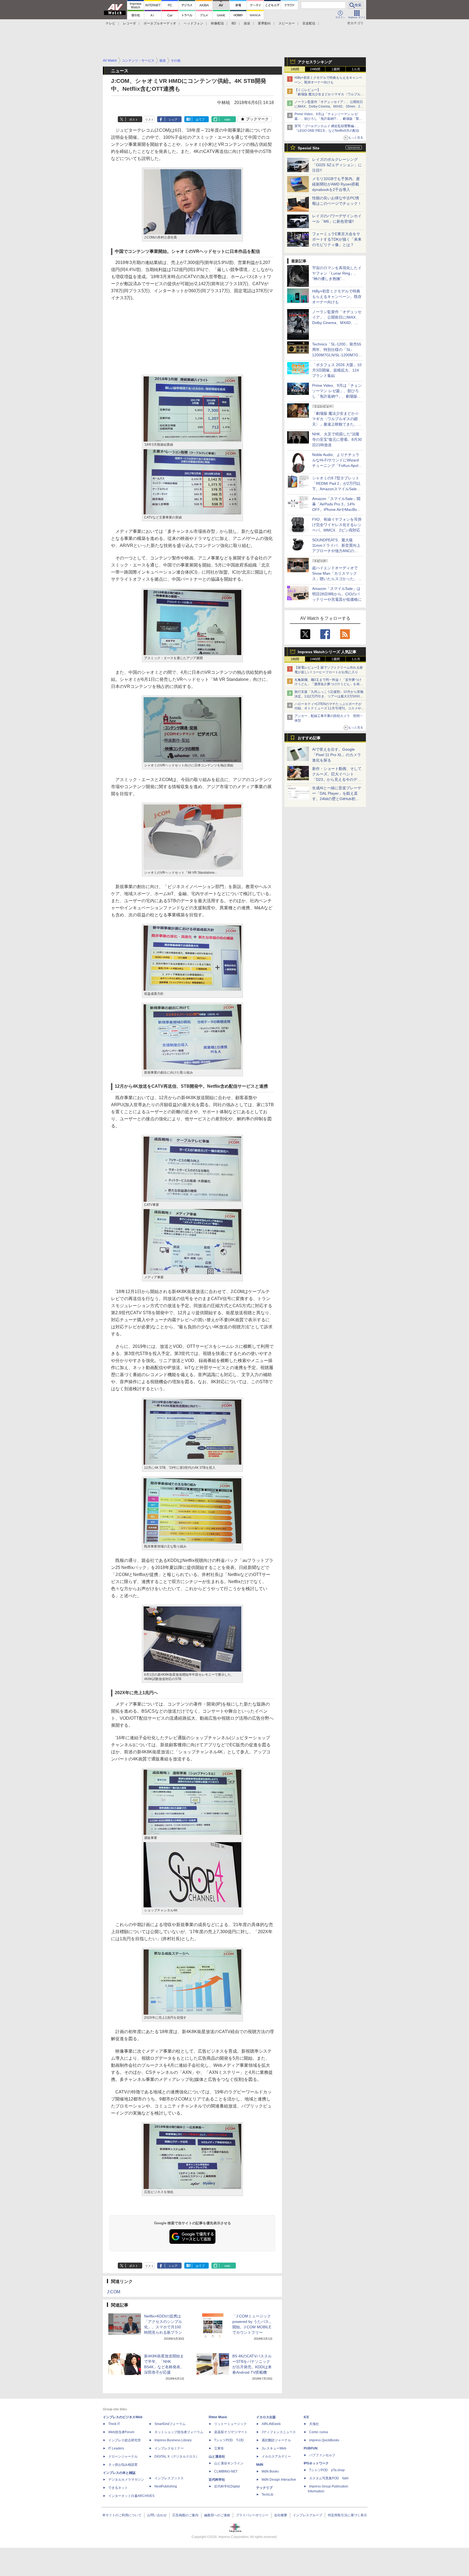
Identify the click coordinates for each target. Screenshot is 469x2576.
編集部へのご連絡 (217, 2515)
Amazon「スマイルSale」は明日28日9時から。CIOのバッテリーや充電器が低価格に (337, 594)
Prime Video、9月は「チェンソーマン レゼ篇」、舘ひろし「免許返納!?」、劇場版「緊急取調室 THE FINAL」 (328, 119)
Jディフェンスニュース (279, 2432)
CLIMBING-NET (226, 2471)
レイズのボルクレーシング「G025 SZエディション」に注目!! (337, 165)
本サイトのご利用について (122, 2515)
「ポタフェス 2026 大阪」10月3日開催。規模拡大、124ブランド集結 (337, 370)
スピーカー (287, 23)
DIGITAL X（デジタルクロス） (177, 2457)
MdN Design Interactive (279, 2480)
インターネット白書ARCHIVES (131, 2496)
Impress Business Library (173, 2440)
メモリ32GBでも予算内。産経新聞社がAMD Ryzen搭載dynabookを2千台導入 (336, 184)
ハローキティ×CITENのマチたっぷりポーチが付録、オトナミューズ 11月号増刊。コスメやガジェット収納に (329, 709)
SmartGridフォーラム (170, 2424)
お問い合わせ (157, 2515)
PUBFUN (311, 2448)
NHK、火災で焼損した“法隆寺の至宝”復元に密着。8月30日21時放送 (337, 439)
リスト (149, 119)
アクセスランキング (315, 62)
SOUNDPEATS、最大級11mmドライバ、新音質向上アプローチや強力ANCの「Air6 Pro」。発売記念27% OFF (336, 551)
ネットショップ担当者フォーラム (179, 2432)
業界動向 (264, 23)
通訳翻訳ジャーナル (276, 2440)
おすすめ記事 (309, 738)
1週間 (336, 69)
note (227, 119)
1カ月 (356, 69)
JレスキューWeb (274, 2448)
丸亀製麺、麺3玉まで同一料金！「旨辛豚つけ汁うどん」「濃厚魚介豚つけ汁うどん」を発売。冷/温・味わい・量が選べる (328, 684)
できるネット (118, 2488)
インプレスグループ (308, 2515)
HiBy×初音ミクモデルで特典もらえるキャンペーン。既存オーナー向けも (337, 297)
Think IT (114, 2424)
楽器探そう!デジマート (231, 2432)
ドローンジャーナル (123, 2457)
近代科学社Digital (227, 2486)
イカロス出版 (266, 2417)
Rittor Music (218, 2417)
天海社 (314, 2424)
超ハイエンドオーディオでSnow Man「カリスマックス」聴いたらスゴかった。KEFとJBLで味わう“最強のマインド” (337, 579)
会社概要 (281, 2515)
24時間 (315, 69)
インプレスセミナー (169, 2448)
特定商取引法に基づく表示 (347, 2515)
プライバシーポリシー (252, 2515)
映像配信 (217, 23)
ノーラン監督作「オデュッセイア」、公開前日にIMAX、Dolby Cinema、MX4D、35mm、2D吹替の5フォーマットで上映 (329, 106)
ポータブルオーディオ (160, 23)
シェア (173, 119)
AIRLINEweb (271, 2424)
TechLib (267, 2495)
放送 (247, 23)
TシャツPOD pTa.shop (327, 2470)
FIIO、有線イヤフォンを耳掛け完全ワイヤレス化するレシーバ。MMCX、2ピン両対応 (337, 525)
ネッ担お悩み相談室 (123, 2465)
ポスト (134, 119)
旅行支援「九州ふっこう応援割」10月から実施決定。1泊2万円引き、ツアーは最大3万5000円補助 (329, 696)
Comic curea (319, 2432)
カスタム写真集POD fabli (329, 2478)
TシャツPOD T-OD (229, 2440)
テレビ (110, 23)
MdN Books (270, 2471)
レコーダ (129, 23)
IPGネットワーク (316, 2463)
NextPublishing (166, 2486)
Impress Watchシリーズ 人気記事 (327, 652)
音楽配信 (309, 23)
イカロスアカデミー (276, 2457)
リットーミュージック (230, 2424)
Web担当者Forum (121, 2432)
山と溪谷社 (217, 2457)
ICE (306, 2417)
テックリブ (264, 2488)
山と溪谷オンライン (229, 2463)
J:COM (114, 2292)
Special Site (309, 148)
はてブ (200, 119)
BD (234, 23)
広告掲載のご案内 (185, 2515)
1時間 (295, 69)
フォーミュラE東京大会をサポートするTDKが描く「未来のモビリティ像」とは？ (337, 239)
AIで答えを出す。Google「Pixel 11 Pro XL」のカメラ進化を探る (337, 755)
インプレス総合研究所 (125, 2440)
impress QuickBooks (324, 2440)
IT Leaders (116, 2448)
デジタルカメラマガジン (126, 2480)
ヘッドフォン (194, 23)
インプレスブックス (169, 2478)
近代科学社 (217, 2480)
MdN (260, 2465)
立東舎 (219, 2448)
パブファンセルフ (322, 2455)
